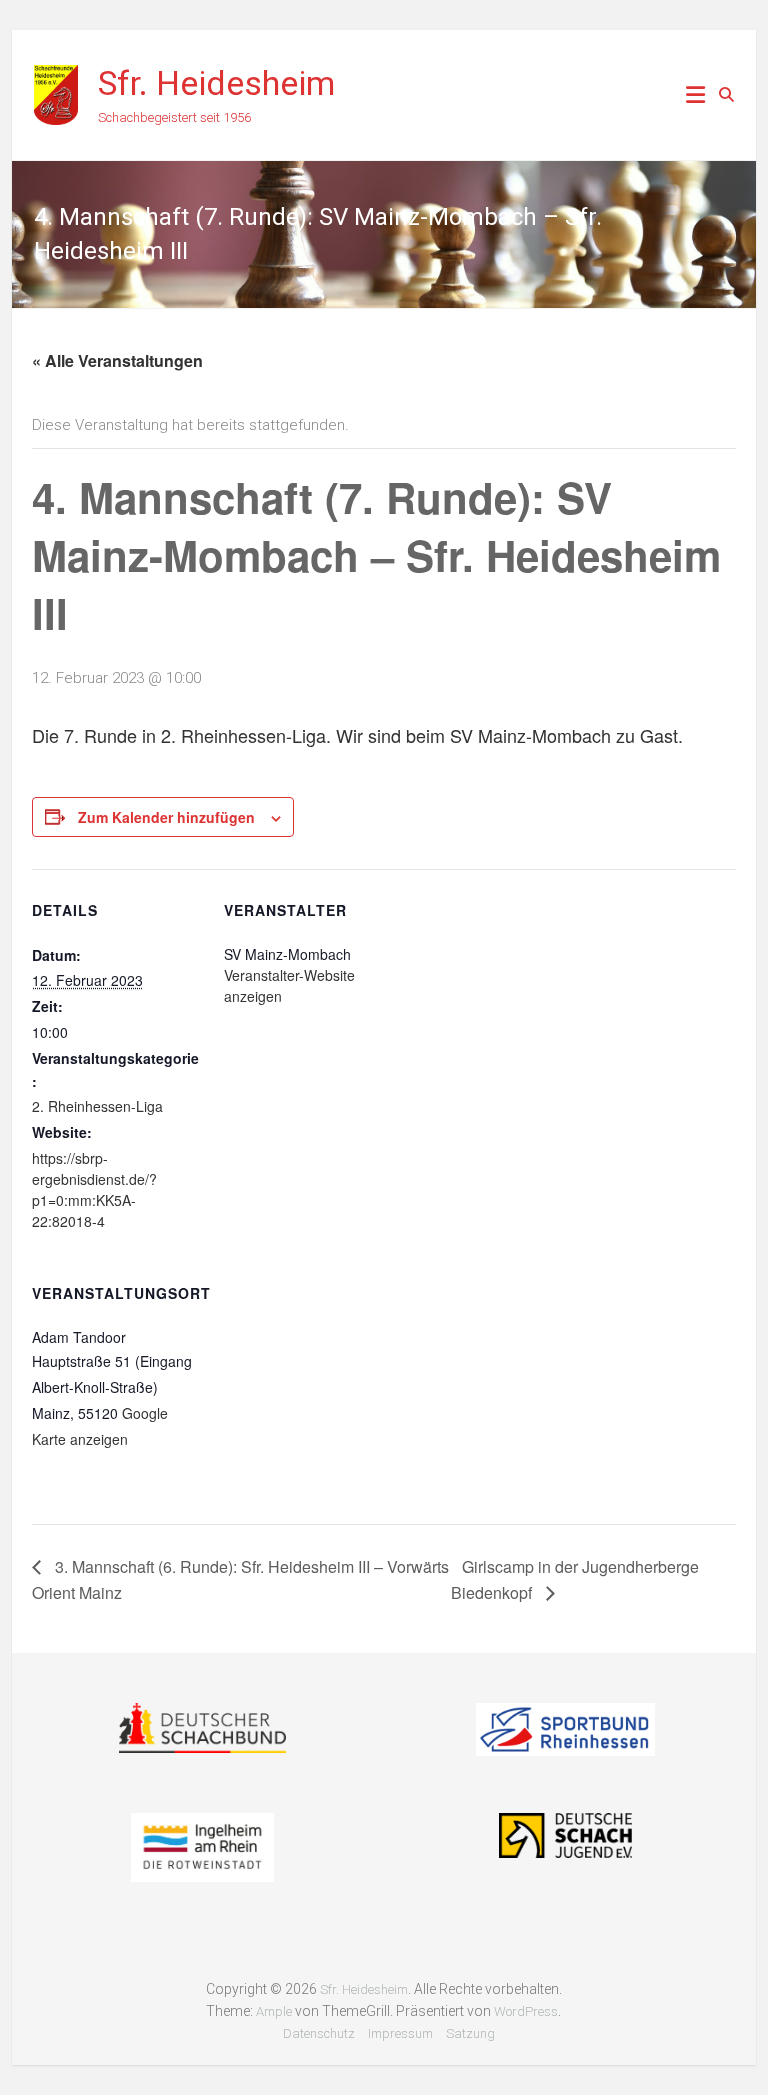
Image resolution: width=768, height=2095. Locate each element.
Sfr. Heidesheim (216, 83)
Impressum (400, 2033)
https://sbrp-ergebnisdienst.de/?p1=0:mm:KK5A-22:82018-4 (94, 1189)
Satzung (470, 2033)
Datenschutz (319, 2033)
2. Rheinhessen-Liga (97, 1106)
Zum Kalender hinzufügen (166, 817)
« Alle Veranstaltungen (117, 360)
